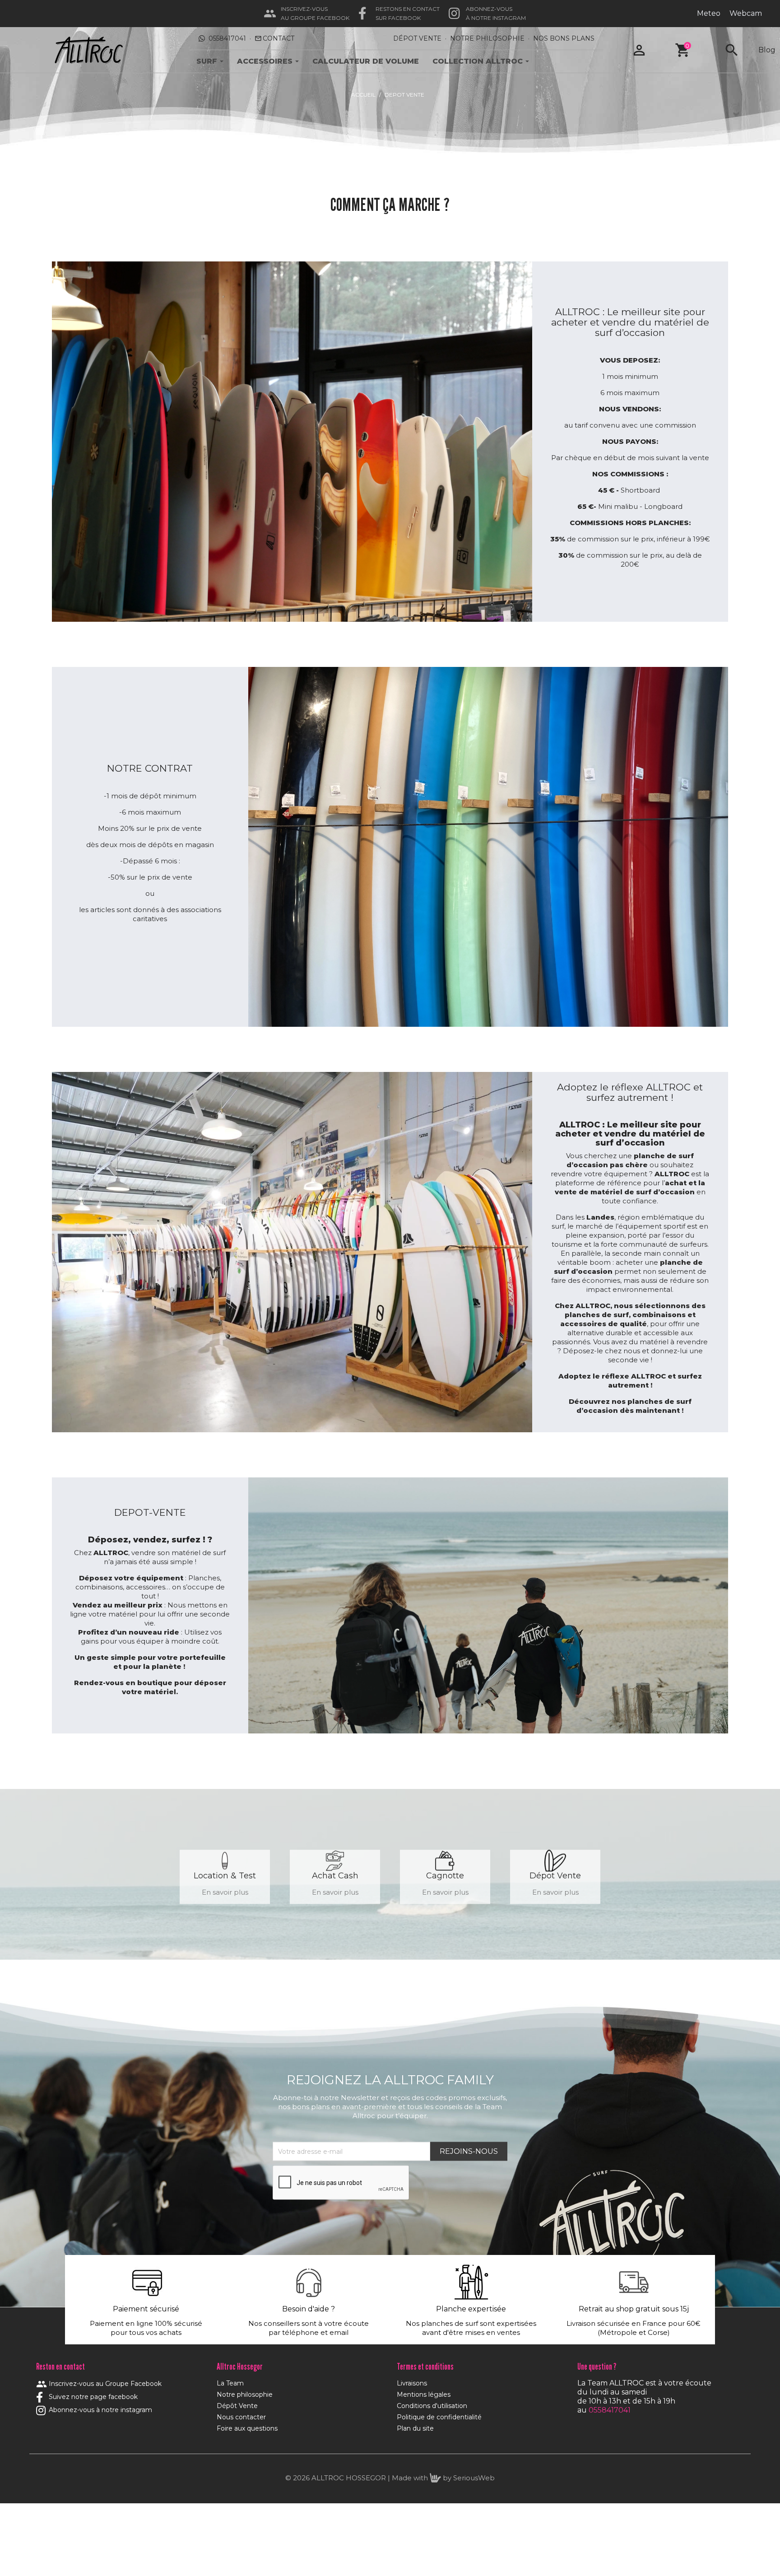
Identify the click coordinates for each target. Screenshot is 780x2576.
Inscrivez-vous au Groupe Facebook (99, 2384)
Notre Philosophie (487, 38)
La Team (230, 2383)
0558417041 (227, 38)
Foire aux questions (247, 2428)
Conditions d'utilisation (432, 2406)
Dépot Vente (417, 38)
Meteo (709, 13)
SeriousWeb (474, 2478)
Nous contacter (241, 2417)
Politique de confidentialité (439, 2417)
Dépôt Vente (237, 2406)
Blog (767, 50)
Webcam (746, 13)
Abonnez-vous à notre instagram (100, 2410)
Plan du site (415, 2428)
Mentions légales (424, 2394)
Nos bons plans (564, 38)
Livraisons (412, 2383)
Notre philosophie (245, 2394)
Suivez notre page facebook (92, 2397)
